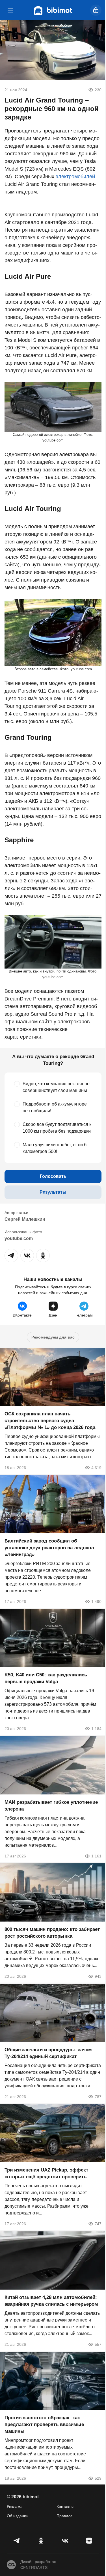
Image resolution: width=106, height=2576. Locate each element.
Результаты (53, 1192)
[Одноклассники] (41, 2541)
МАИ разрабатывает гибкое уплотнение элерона (51, 1806)
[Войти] (96, 10)
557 (98, 2344)
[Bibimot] (53, 10)
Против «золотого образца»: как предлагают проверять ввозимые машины (44, 2424)
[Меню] (10, 10)
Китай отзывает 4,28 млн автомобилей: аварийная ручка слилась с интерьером (51, 2301)
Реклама (15, 2507)
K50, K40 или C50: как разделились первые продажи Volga (46, 1678)
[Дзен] (89, 2541)
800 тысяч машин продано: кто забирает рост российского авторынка (52, 1933)
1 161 (96, 1856)
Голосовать (53, 1176)
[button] (11, 1256)
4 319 (96, 1468)
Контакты (65, 2507)
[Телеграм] (17, 2541)
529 (98, 2478)
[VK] (65, 2541)
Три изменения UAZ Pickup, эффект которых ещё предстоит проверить (46, 2174)
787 (98, 2097)
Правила (65, 2516)
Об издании (18, 2516)
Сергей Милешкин (25, 1219)
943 (98, 1976)
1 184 (96, 1729)
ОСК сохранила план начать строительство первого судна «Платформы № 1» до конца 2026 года (50, 1421)
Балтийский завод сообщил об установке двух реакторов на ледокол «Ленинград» (49, 1548)
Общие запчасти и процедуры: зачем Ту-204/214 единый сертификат (48, 2053)
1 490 (96, 1602)
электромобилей (75, 177)
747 (98, 2224)
